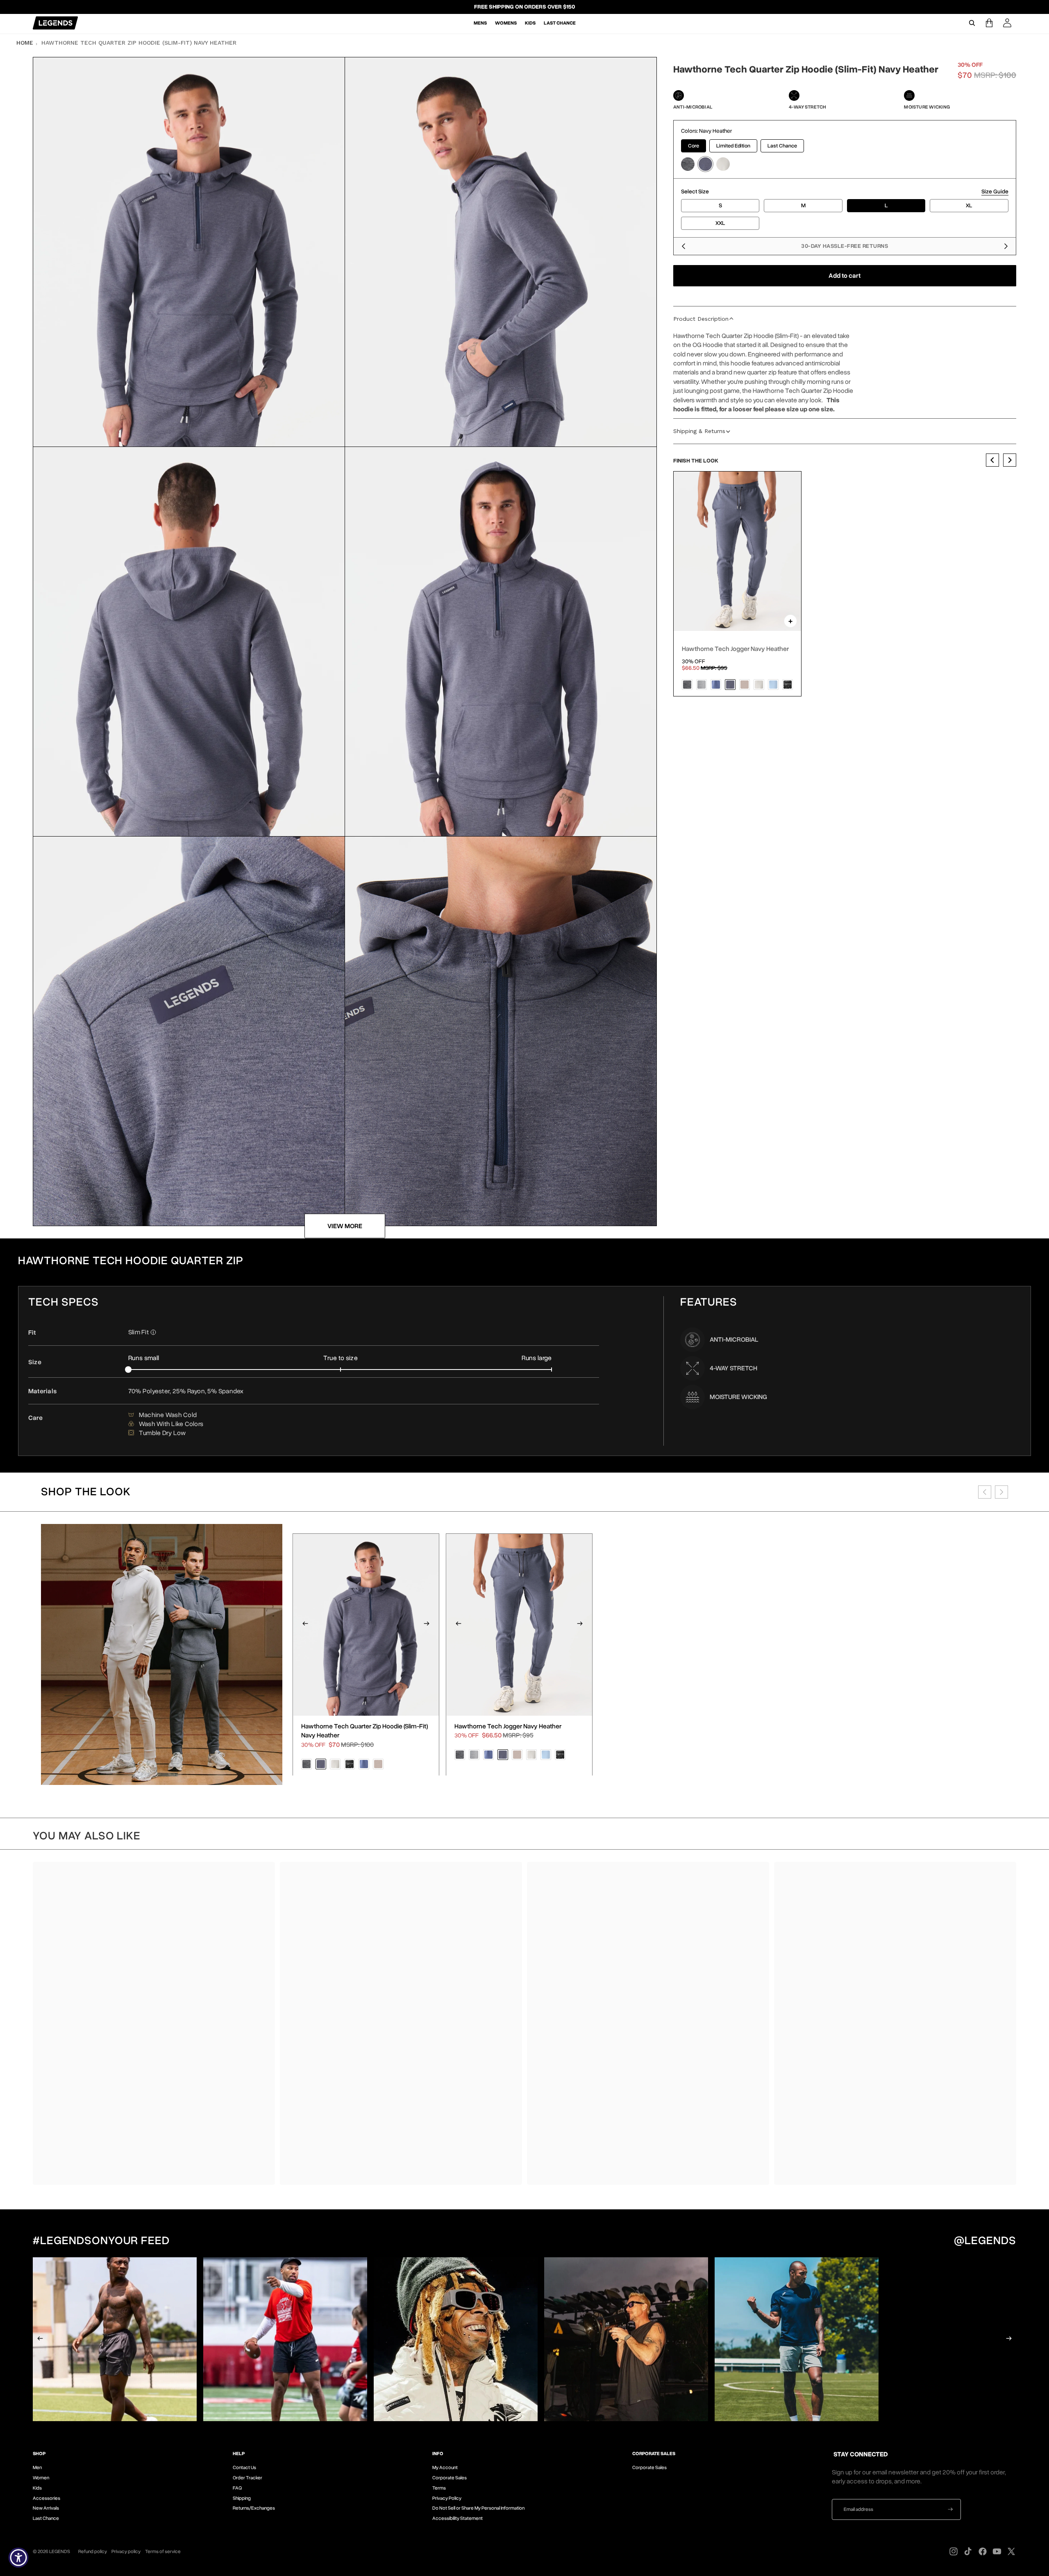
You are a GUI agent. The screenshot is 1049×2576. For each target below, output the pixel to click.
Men (37, 2467)
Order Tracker (247, 2478)
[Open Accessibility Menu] (18, 2558)
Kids (37, 2488)
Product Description (701, 319)
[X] (1011, 2551)
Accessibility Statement (458, 2518)
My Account (445, 2467)
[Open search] (972, 23)
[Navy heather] (730, 685)
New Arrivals (46, 2508)
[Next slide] (1010, 460)
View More (345, 1226)
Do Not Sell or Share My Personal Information (478, 2508)
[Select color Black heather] (688, 164)
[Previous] (683, 246)
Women (41, 2478)
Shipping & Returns (699, 431)
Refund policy (93, 2551)
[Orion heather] (716, 685)
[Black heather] (687, 685)
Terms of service (163, 2551)
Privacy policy (126, 2551)
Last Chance (46, 2518)
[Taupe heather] (745, 685)
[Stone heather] (759, 685)
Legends (60, 2551)
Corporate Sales (450, 2478)
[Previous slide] (992, 460)
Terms (439, 2488)
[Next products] (1001, 1492)
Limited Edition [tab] (733, 146)
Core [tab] (694, 146)
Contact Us (244, 2467)
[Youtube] (997, 2551)
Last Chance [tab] (782, 146)
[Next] (1006, 246)
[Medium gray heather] (702, 685)
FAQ (237, 2488)
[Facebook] (983, 2551)
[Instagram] (954, 2551)
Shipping (242, 2498)
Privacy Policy (447, 2498)
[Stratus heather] (773, 685)
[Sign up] (950, 2509)
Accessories (47, 2498)
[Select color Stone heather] (723, 164)
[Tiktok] (968, 2551)
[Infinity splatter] (788, 685)
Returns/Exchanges (254, 2508)
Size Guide (995, 192)
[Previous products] (985, 1492)
